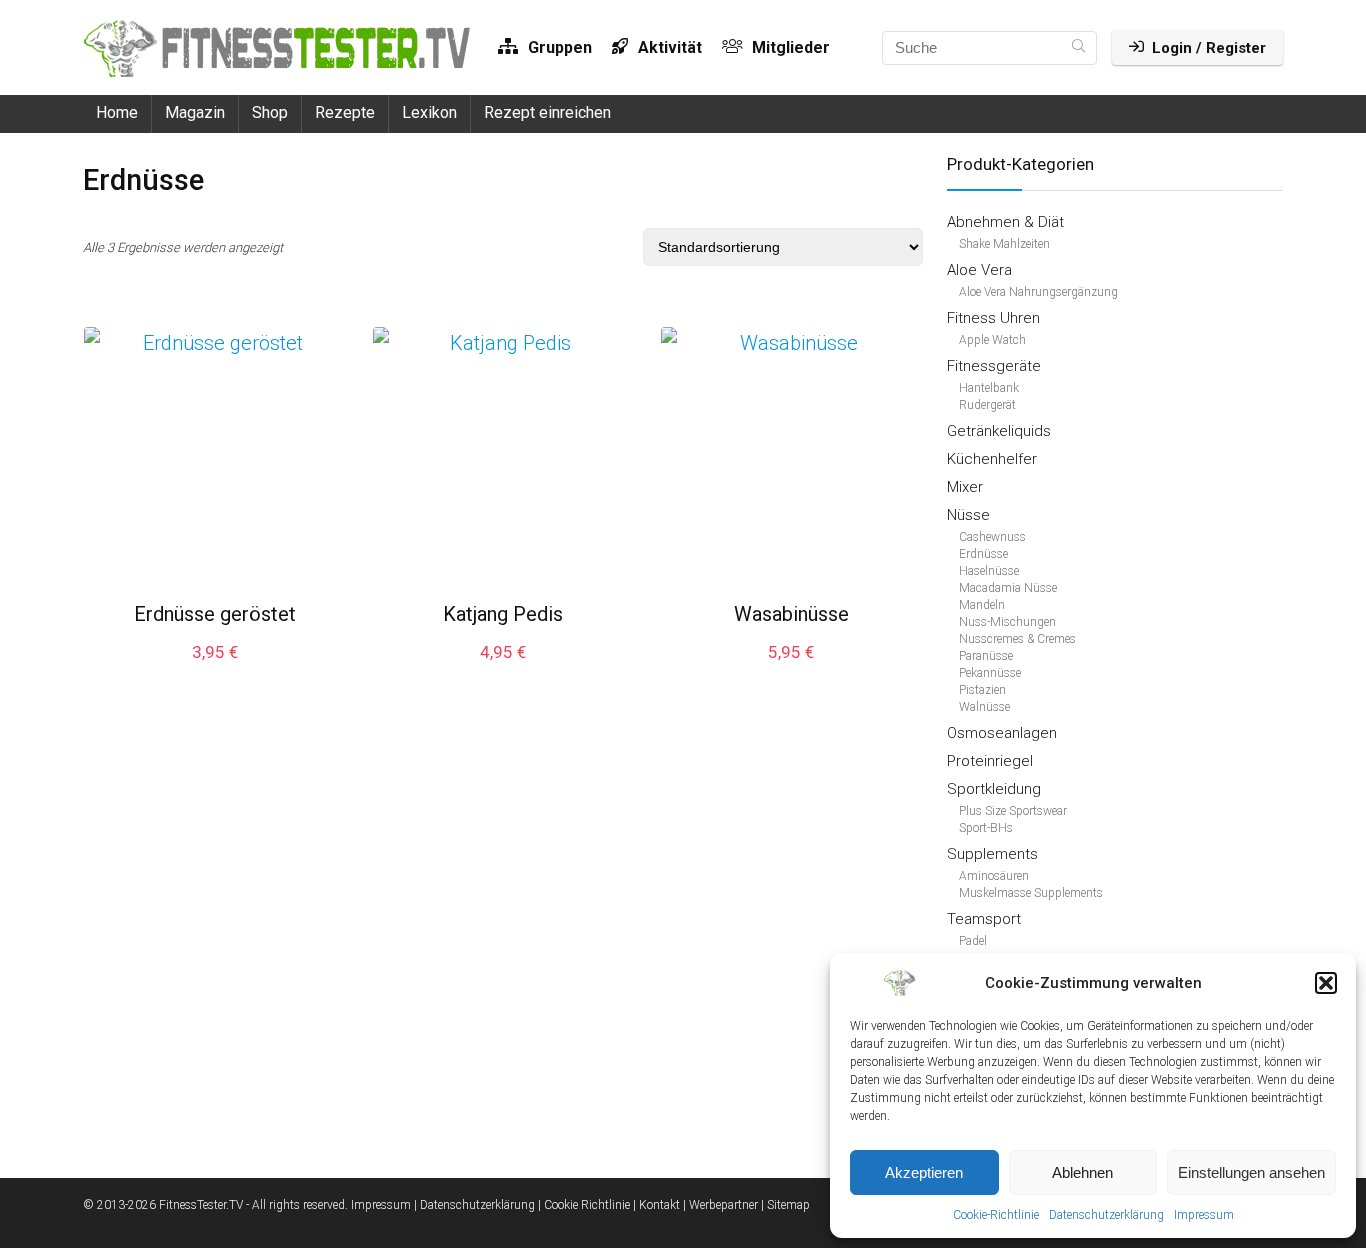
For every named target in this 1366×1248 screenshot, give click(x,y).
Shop (270, 112)
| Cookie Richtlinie (584, 1205)
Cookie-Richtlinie (996, 1215)
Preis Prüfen (215, 671)
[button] (1326, 983)
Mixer (965, 487)
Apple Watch (992, 340)
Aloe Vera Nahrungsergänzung (1038, 292)
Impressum (1204, 1215)
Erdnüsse (983, 554)
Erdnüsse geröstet (215, 614)
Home (117, 112)
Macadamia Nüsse (1008, 588)
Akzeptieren (924, 1172)
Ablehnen (1082, 1172)
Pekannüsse (990, 673)
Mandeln (982, 605)
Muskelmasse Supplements (1031, 893)
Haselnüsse (989, 571)
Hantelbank (989, 388)
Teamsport (984, 919)
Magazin (195, 112)
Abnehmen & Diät (1005, 222)
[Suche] (1078, 48)
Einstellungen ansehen (1251, 1172)
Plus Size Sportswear (1013, 811)
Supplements (992, 854)
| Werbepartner (720, 1205)
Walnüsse (984, 707)
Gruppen (558, 47)
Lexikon (429, 112)
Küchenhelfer (992, 459)
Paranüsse (986, 656)
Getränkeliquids (999, 431)
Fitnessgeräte (994, 366)
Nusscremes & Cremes (1017, 639)
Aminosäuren (994, 876)
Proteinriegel (990, 761)
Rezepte (345, 112)
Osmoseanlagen (1002, 733)
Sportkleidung (994, 789)
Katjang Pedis (503, 614)
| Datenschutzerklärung (474, 1205)
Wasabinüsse (791, 614)
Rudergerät (987, 405)
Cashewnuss (992, 537)
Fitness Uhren (993, 318)
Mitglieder (789, 47)
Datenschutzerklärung (1106, 1215)
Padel (973, 941)
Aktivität (668, 47)
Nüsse (968, 515)
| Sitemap (785, 1205)
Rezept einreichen (547, 112)
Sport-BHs (986, 828)
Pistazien (982, 690)
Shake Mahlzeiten (1004, 244)
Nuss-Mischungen (1007, 622)
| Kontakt (656, 1205)
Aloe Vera (979, 270)
